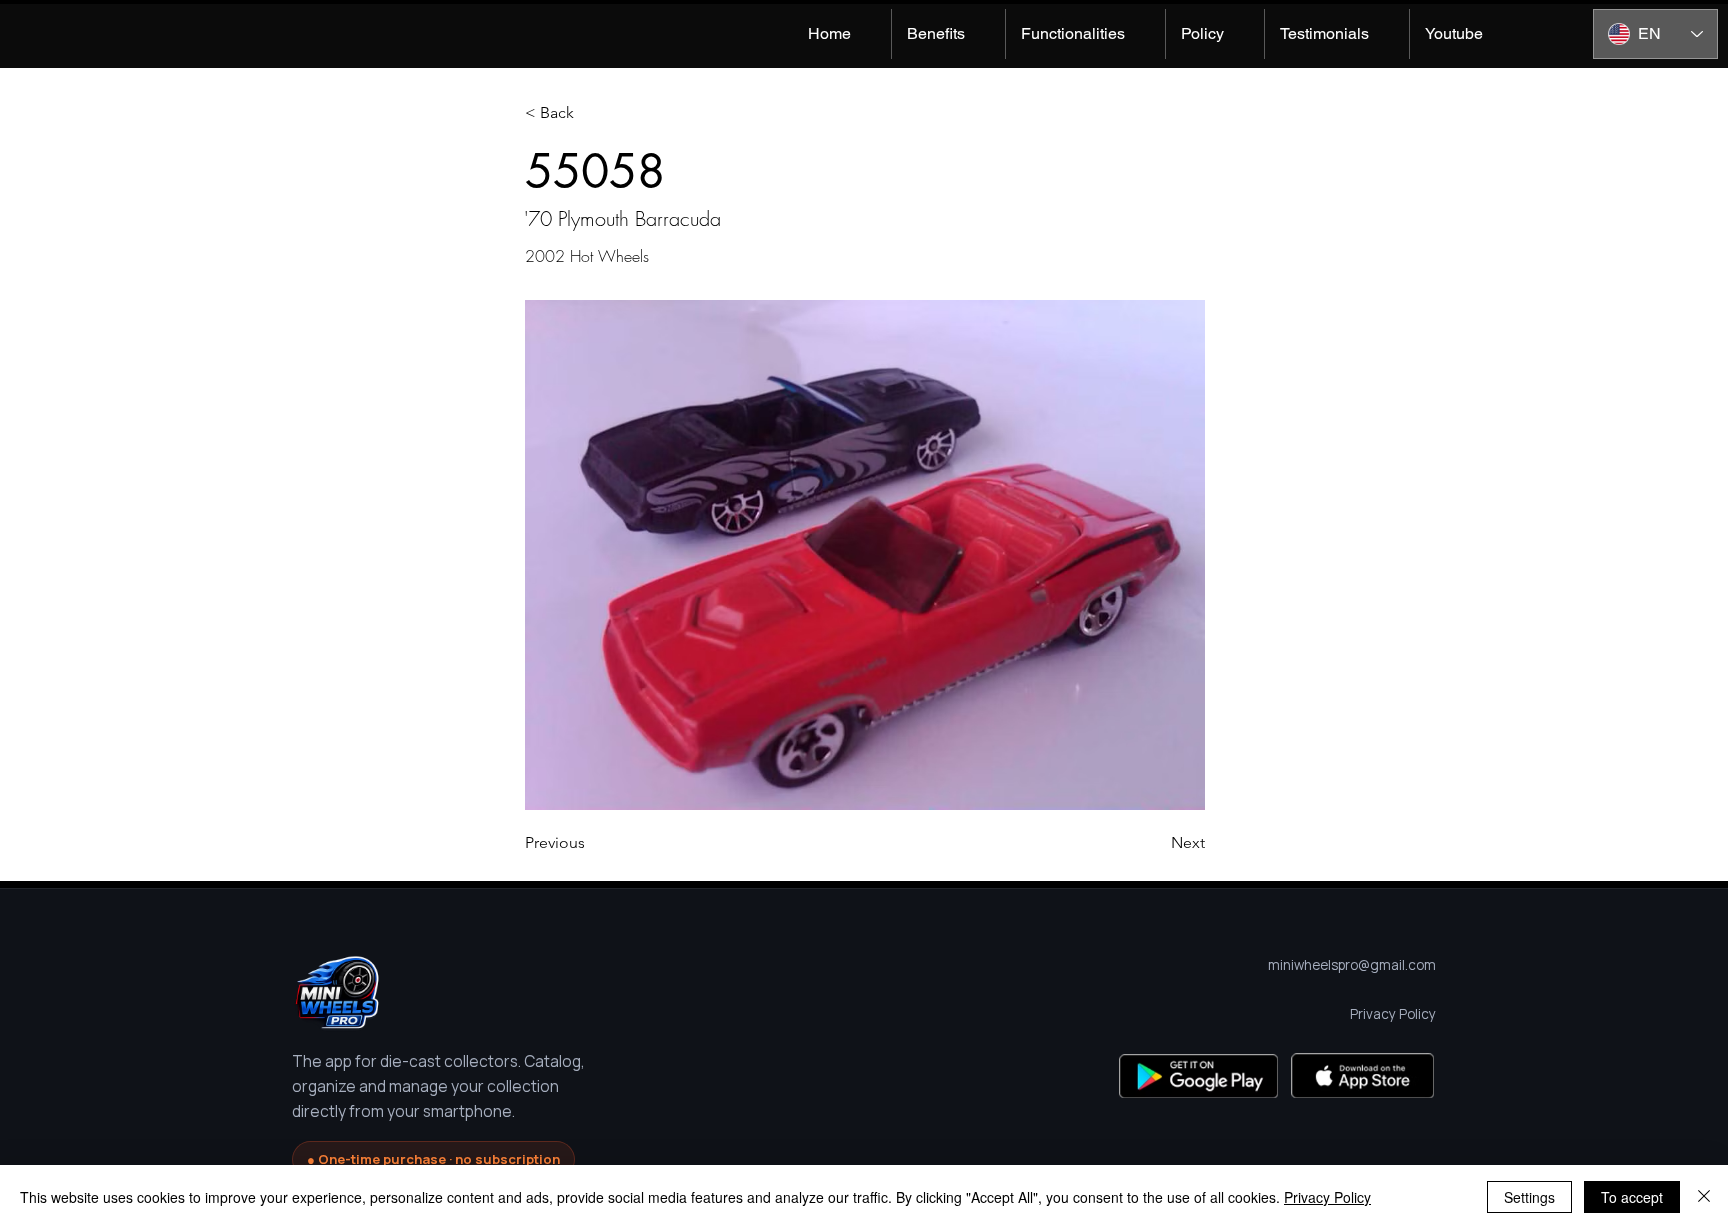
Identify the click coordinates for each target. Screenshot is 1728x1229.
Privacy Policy (1327, 1197)
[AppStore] (1362, 1075)
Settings (1529, 1197)
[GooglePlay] (1198, 1075)
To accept (1632, 1197)
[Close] (1704, 1197)
